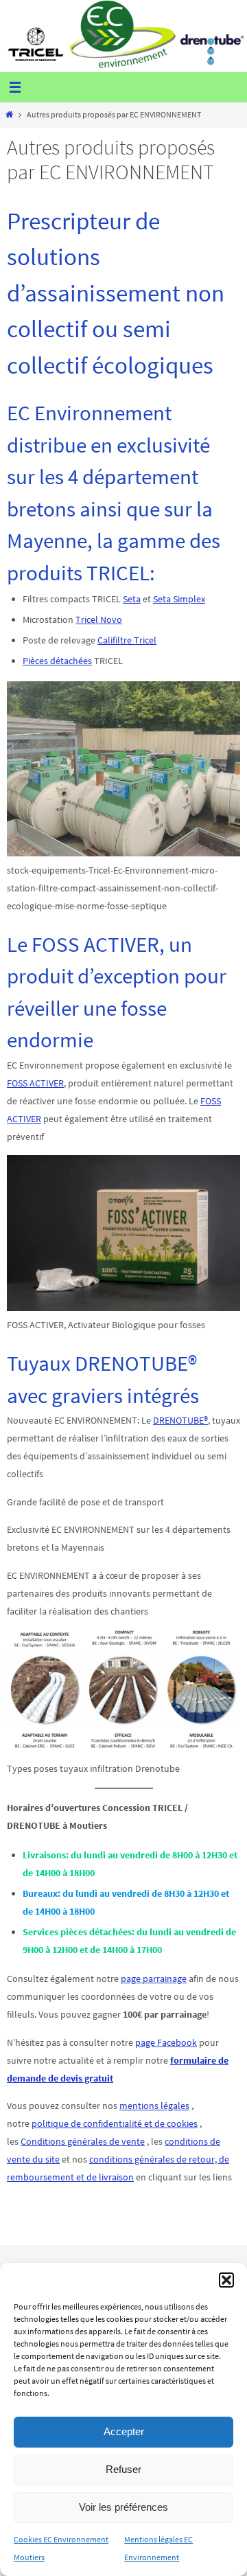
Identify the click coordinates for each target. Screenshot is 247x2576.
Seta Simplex (179, 599)
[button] (226, 2280)
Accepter (124, 2431)
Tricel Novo (99, 619)
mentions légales (154, 2106)
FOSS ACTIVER (35, 1083)
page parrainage (154, 1979)
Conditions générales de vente (83, 2141)
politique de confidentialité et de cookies (115, 2123)
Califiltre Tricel (127, 640)
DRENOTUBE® (180, 1420)
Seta (132, 599)
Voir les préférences (123, 2507)
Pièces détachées (57, 661)
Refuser (123, 2469)
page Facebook (166, 2042)
